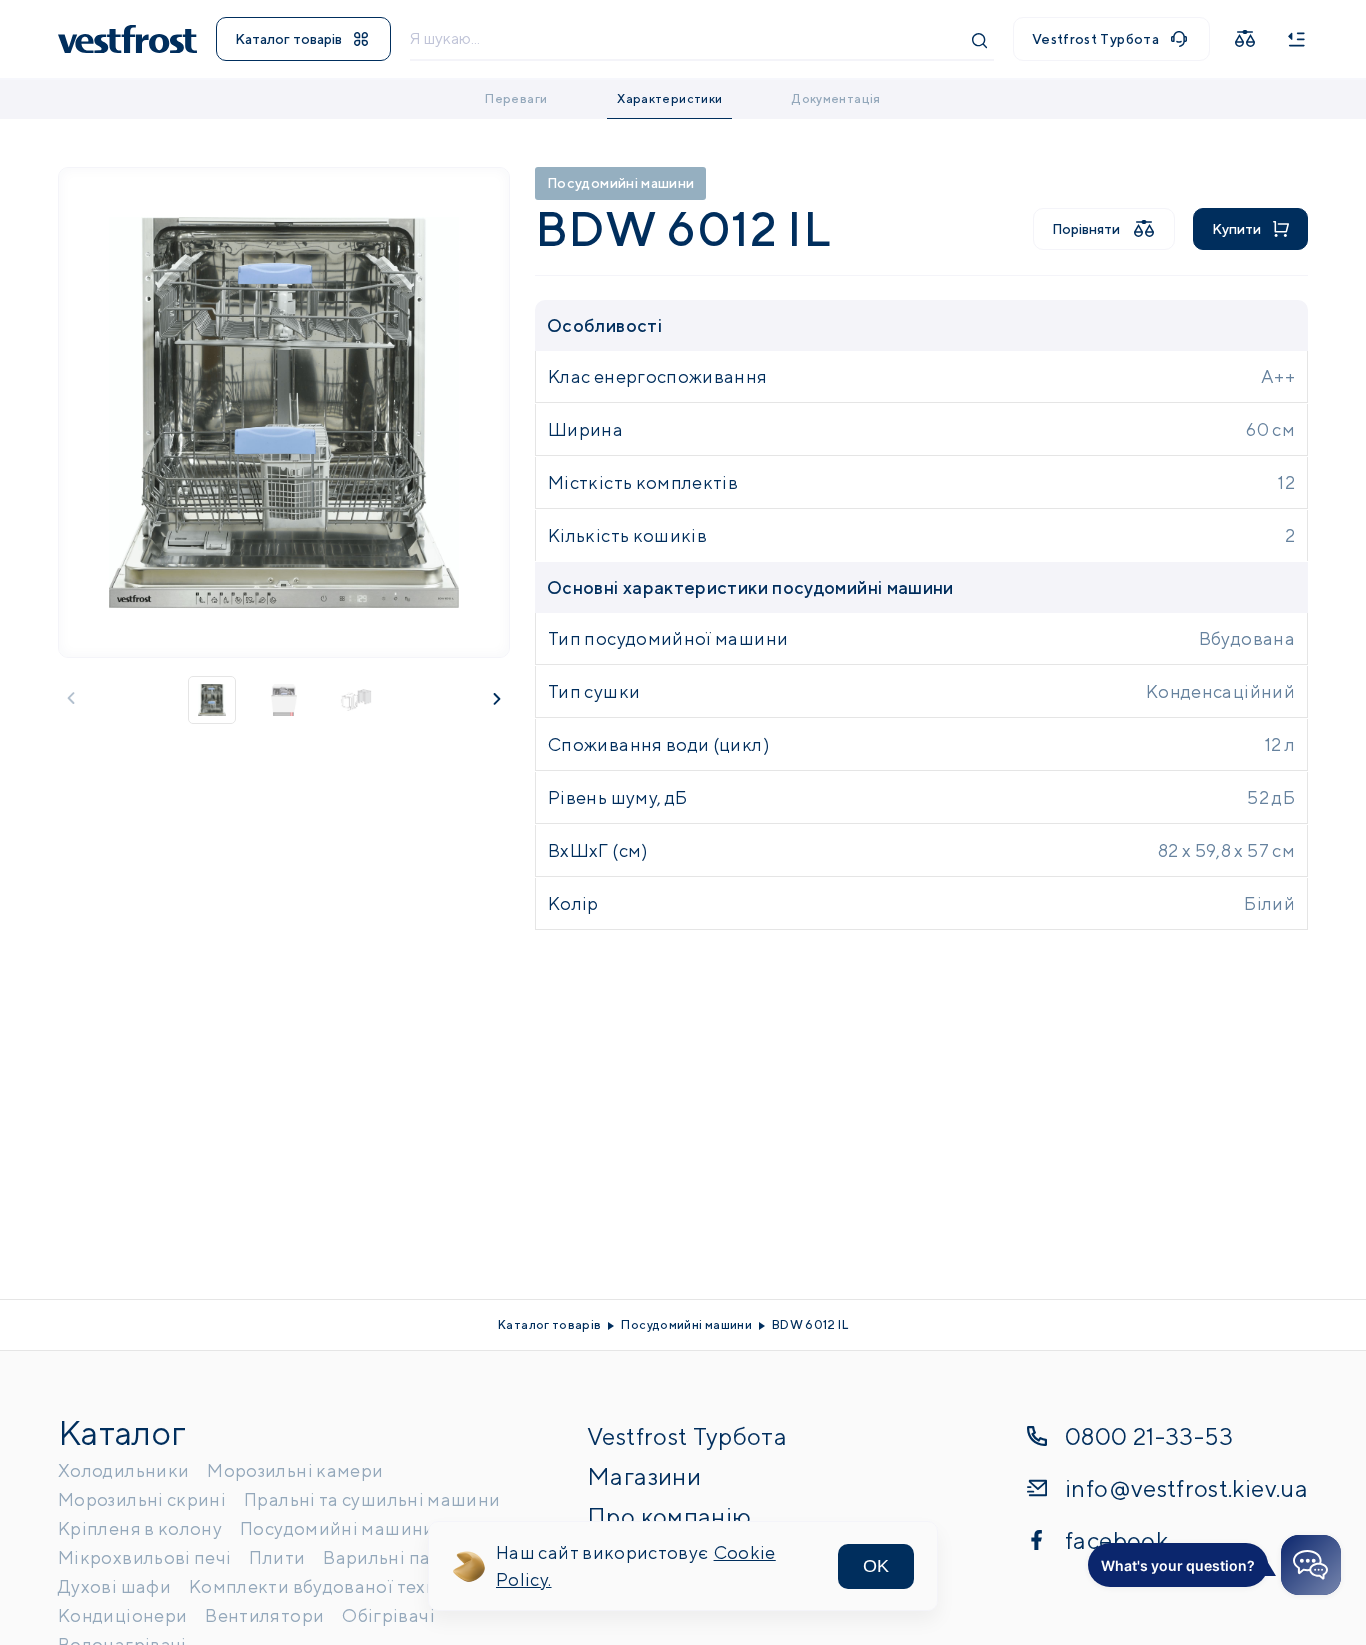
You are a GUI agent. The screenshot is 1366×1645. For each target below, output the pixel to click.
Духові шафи (114, 1586)
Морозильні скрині (142, 1499)
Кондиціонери (122, 1615)
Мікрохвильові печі (144, 1557)
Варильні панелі (395, 1557)
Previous (71, 698)
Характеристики (669, 98)
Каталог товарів (288, 39)
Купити (1236, 229)
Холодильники (123, 1470)
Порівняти (1086, 229)
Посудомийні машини (620, 183)
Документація (836, 98)
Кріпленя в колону (140, 1528)
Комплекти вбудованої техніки (326, 1586)
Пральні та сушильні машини (372, 1499)
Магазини (644, 1476)
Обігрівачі (388, 1615)
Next (497, 698)
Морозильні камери (295, 1470)
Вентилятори (264, 1615)
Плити (277, 1557)
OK (876, 1566)
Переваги (516, 98)
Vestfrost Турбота (1095, 39)
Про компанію (669, 1516)
